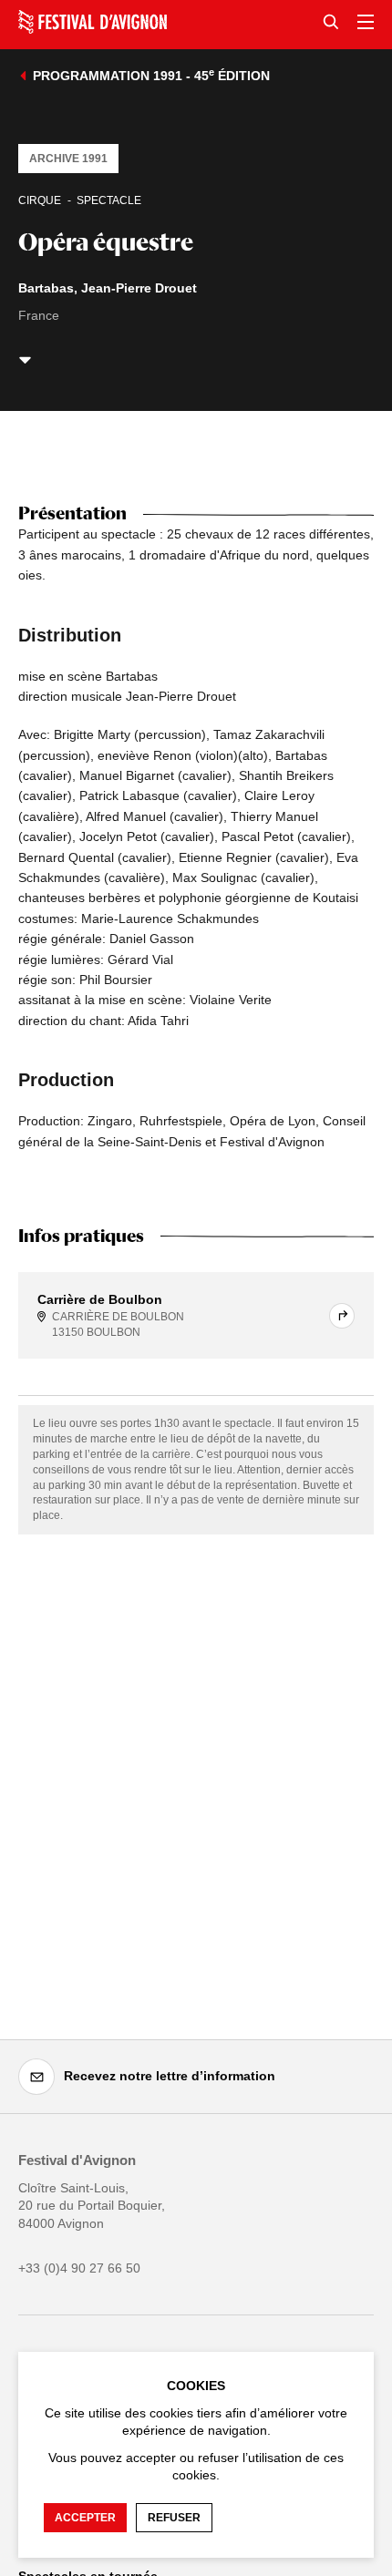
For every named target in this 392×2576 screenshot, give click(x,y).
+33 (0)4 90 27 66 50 (79, 2268)
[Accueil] (93, 22)
